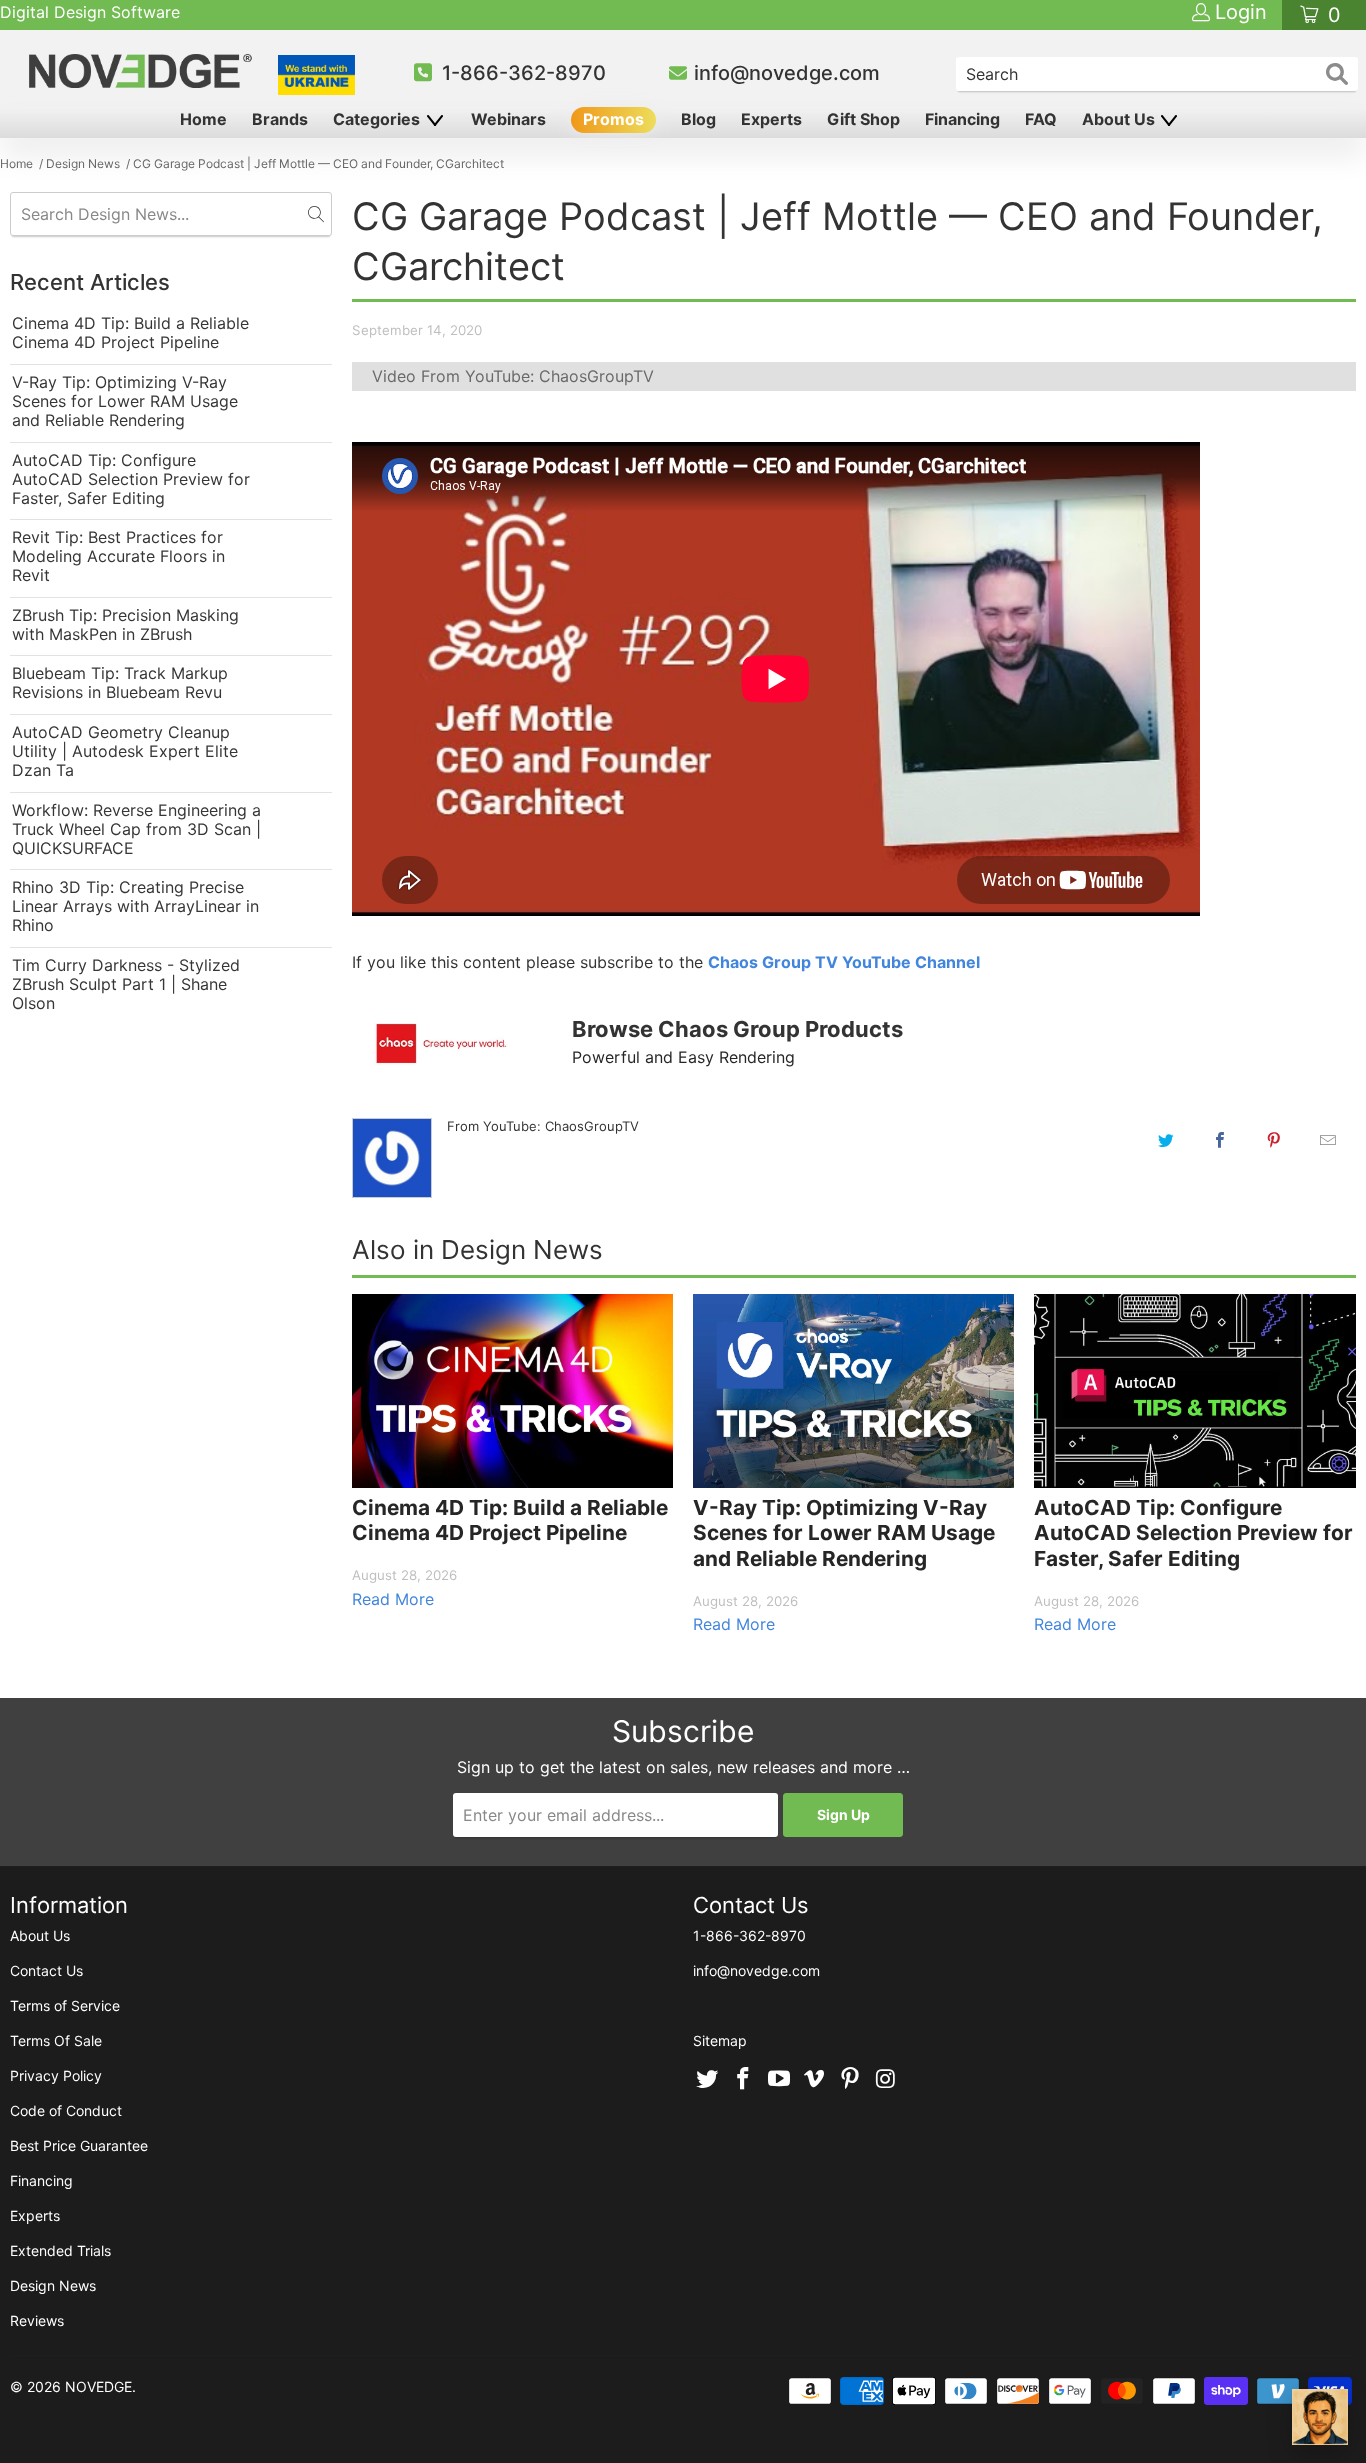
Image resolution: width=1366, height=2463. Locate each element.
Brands (280, 119)
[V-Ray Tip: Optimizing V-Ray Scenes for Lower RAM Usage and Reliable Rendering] (853, 1391)
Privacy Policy (56, 2075)
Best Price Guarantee (79, 2145)
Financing (962, 119)
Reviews (37, 2320)
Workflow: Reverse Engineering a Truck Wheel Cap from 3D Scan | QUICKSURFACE (136, 829)
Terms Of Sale (56, 2040)
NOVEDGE (98, 2386)
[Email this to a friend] (1328, 1140)
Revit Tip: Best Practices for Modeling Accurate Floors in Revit (118, 556)
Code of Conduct (66, 2110)
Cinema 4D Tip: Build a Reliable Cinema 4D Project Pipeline (130, 333)
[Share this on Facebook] (1220, 1140)
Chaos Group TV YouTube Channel (844, 962)
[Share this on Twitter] (1166, 1140)
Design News (53, 2285)
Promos (613, 119)
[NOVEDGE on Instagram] (886, 2080)
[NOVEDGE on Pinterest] (851, 2080)
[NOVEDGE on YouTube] (779, 2080)
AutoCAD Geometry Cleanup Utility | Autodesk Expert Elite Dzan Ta (125, 751)
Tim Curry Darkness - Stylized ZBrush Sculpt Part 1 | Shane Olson (126, 984)
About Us (1120, 119)
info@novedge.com (787, 73)
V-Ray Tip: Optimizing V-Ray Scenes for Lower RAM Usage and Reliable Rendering (125, 401)
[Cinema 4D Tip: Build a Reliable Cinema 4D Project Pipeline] (512, 1391)
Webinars (508, 119)
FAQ (1041, 119)
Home (203, 119)
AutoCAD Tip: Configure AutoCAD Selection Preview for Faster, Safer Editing (131, 479)
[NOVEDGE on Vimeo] (815, 2080)
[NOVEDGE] (143, 71)
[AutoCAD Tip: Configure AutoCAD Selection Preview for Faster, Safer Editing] (1194, 1391)
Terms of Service (65, 2005)
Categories (378, 119)
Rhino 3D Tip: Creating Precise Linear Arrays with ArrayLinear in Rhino (135, 906)
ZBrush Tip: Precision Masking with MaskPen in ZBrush (125, 625)
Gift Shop (863, 119)
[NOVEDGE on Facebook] (744, 2080)
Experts (771, 119)
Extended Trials (60, 2250)
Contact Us (46, 1970)
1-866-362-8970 (524, 73)
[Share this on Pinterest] (1274, 1140)
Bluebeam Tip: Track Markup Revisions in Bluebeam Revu (120, 683)
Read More (393, 1599)
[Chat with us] (1320, 2417)
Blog (698, 119)
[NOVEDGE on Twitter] (708, 2080)
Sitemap (720, 2040)
